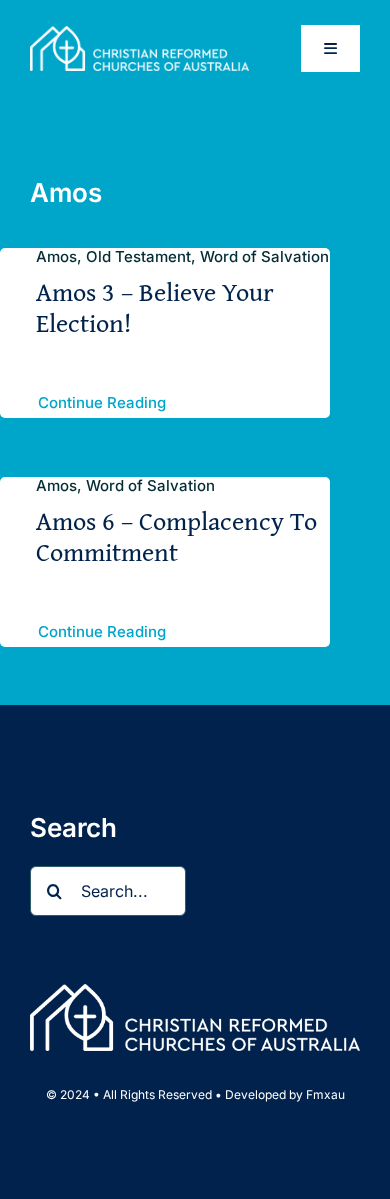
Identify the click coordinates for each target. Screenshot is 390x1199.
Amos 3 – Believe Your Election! (155, 307)
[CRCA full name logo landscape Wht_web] (139, 34)
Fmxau (325, 1094)
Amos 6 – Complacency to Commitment (176, 536)
